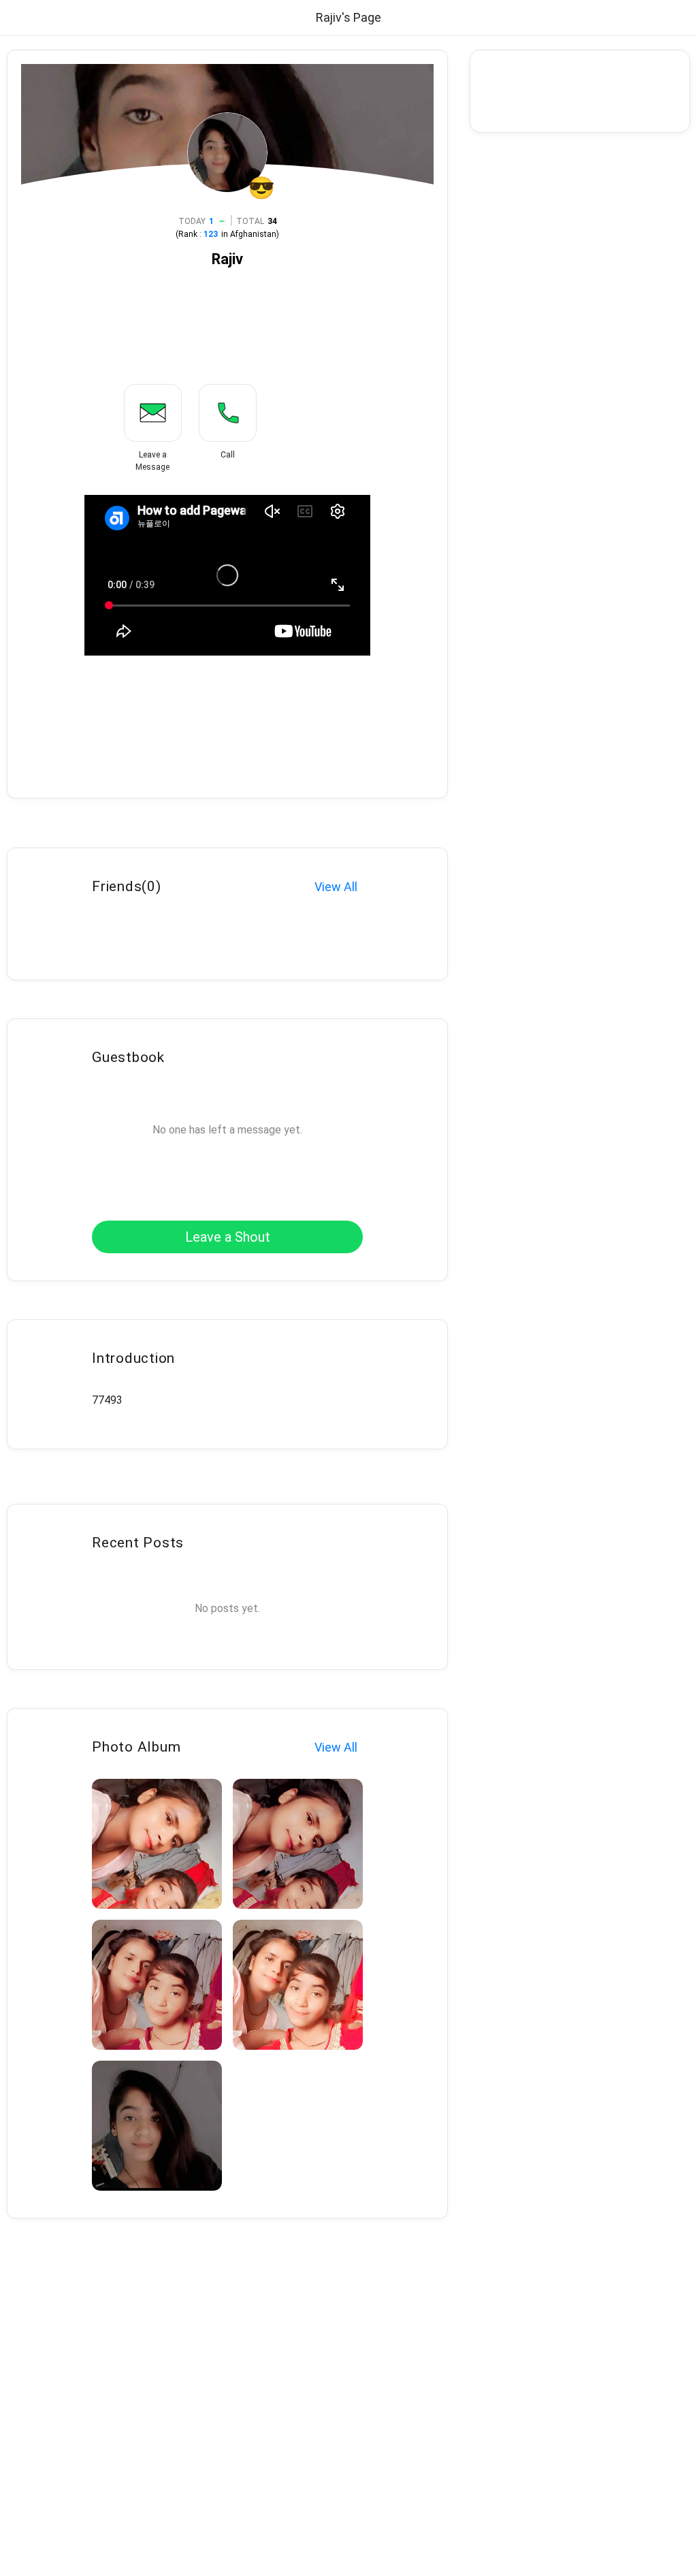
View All (336, 887)
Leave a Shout (228, 1237)
